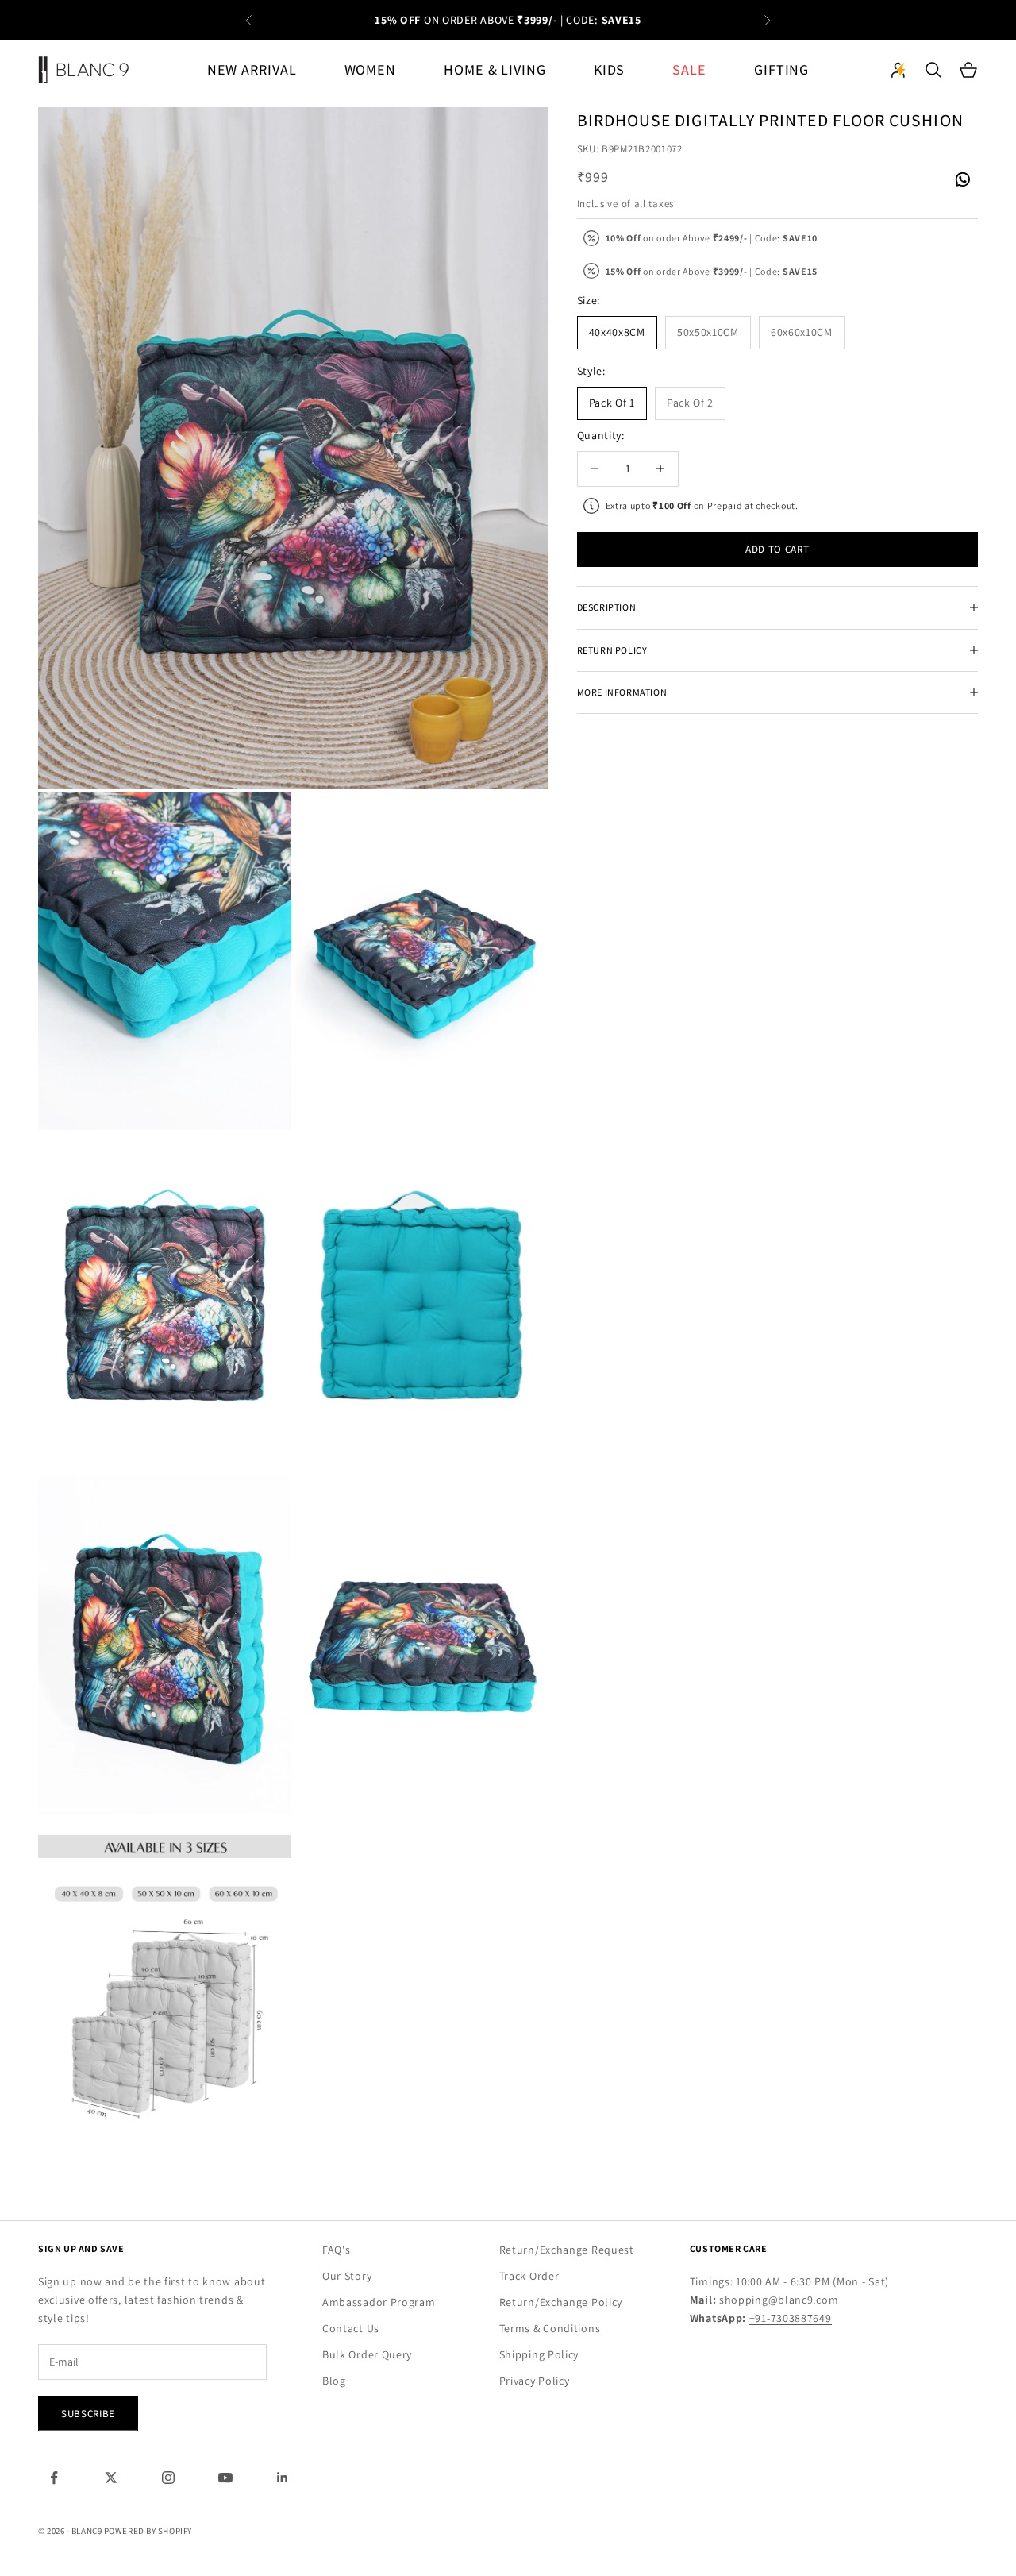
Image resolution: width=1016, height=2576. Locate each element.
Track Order (529, 2276)
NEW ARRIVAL (252, 69)
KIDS (610, 69)
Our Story (347, 2276)
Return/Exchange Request (567, 2250)
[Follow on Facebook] (54, 2478)
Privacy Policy (535, 2381)
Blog (334, 2381)
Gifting (781, 69)
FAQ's (337, 2250)
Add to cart (777, 549)
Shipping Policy (539, 2354)
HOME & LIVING (495, 69)
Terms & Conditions (550, 2328)
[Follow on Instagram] (168, 2478)
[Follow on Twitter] (111, 2478)
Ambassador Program (379, 2302)
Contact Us (351, 2328)
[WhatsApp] (962, 180)
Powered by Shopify (148, 2531)
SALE (689, 69)
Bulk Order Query (367, 2354)
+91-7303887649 (791, 2318)
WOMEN (371, 69)
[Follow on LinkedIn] (283, 2478)
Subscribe (88, 2414)
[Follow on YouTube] (225, 2478)
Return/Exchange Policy (561, 2302)
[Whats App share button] (962, 178)
